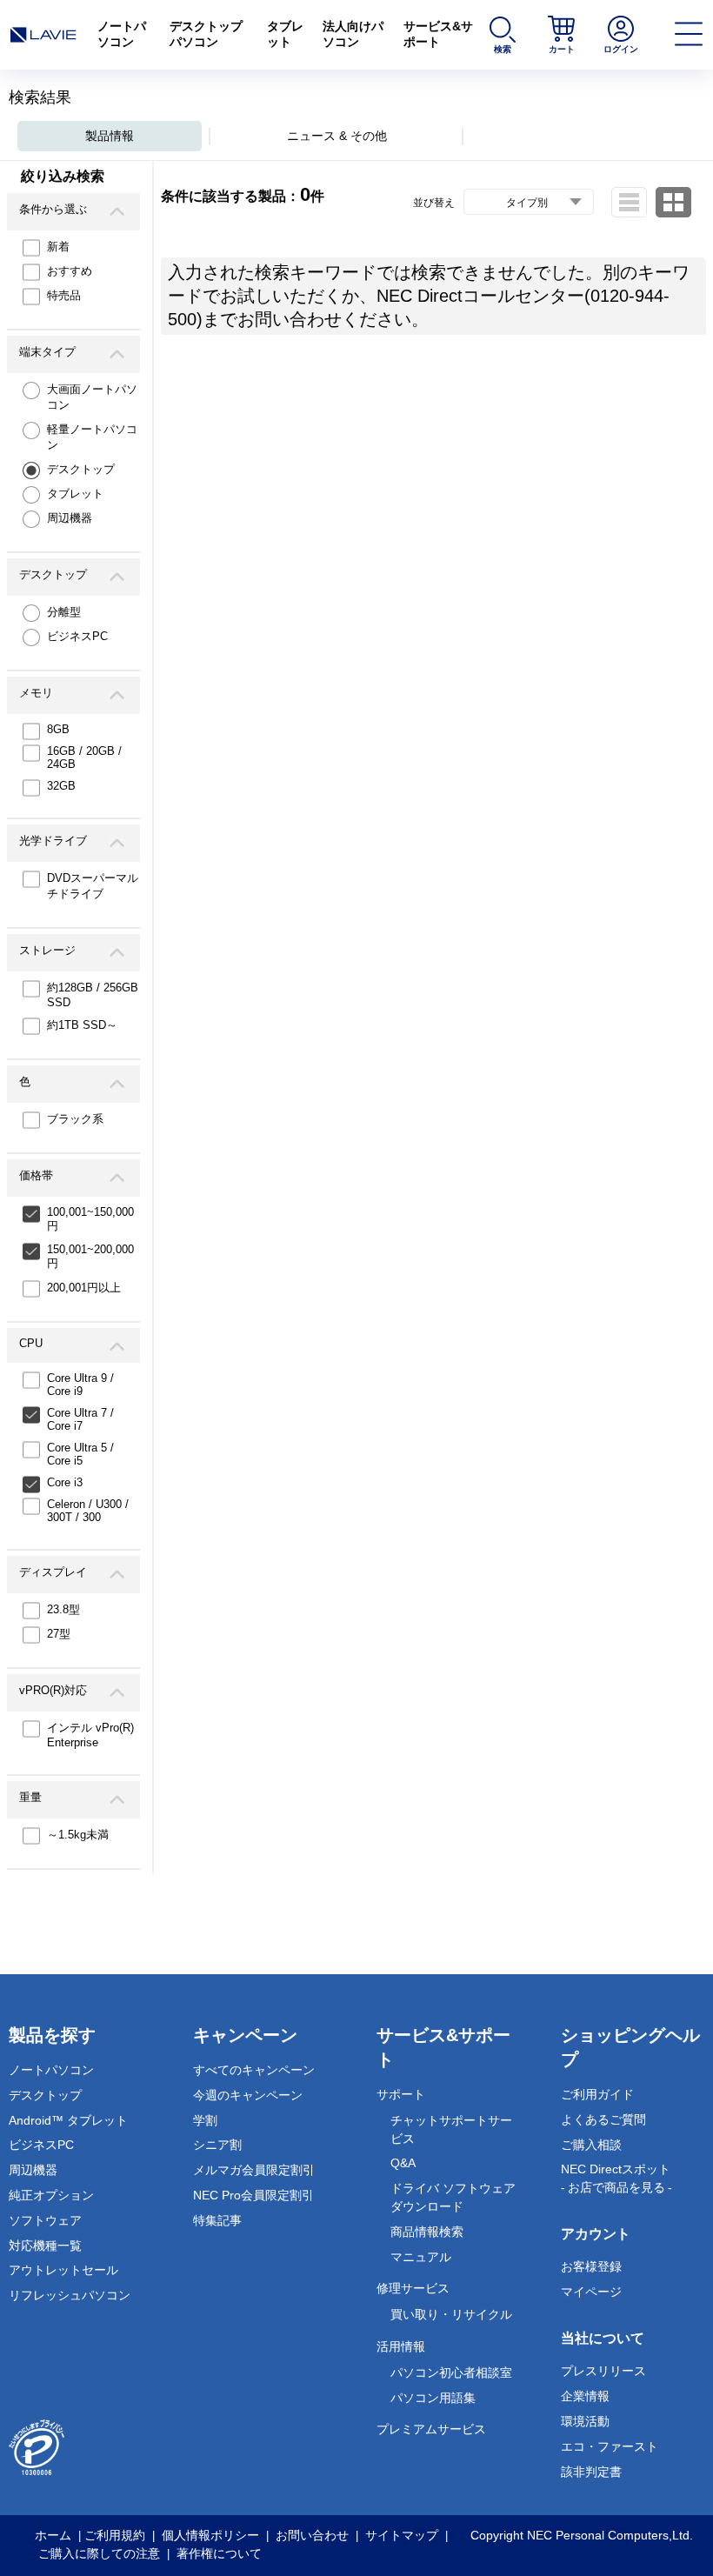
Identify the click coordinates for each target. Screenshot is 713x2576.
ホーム (53, 2535)
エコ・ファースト (610, 2446)
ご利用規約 (115, 2535)
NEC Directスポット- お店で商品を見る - (616, 2178)
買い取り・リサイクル (451, 2314)
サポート (401, 2094)
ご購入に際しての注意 (99, 2553)
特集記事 (217, 2220)
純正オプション (51, 2195)
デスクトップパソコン (206, 34)
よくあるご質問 (603, 2119)
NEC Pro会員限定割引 (253, 2195)
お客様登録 (591, 2266)
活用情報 (401, 2346)
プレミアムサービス (431, 2429)
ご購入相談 (591, 2145)
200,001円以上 (84, 1288)
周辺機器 (70, 518)
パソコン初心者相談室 (451, 2372)
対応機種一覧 (45, 2246)
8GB (58, 729)
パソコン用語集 (433, 2398)
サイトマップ (402, 2535)
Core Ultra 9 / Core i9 (80, 1385)
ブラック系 (75, 1119)
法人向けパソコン (353, 34)
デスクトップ (81, 469)
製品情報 (110, 136)
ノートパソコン (122, 34)
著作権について (219, 2553)
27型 (59, 1634)
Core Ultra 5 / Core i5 (80, 1454)
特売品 (64, 295)
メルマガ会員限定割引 (254, 2170)
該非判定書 (591, 2472)
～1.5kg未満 (78, 1835)
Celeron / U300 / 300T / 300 (88, 1511)
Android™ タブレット (68, 2120)
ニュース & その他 (337, 136)
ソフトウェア (45, 2220)
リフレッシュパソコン (70, 2295)
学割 (205, 2120)
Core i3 (65, 1482)
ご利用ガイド (597, 2094)
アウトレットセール (63, 2270)
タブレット (285, 34)
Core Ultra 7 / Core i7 (80, 1419)
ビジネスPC (77, 636)
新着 (58, 247)
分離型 (64, 612)
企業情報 (585, 2396)
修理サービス (413, 2288)
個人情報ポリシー (210, 2535)
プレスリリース (603, 2371)
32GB (61, 786)
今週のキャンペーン (248, 2095)
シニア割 (217, 2145)
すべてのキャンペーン (254, 2070)
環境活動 (585, 2421)
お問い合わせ (312, 2535)
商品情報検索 (427, 2232)
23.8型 (63, 1609)
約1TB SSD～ (82, 1025)
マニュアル (421, 2257)
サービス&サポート (438, 34)
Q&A (403, 2163)
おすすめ (70, 271)
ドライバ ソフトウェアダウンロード (453, 2197)
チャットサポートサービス (451, 2129)
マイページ (591, 2292)
